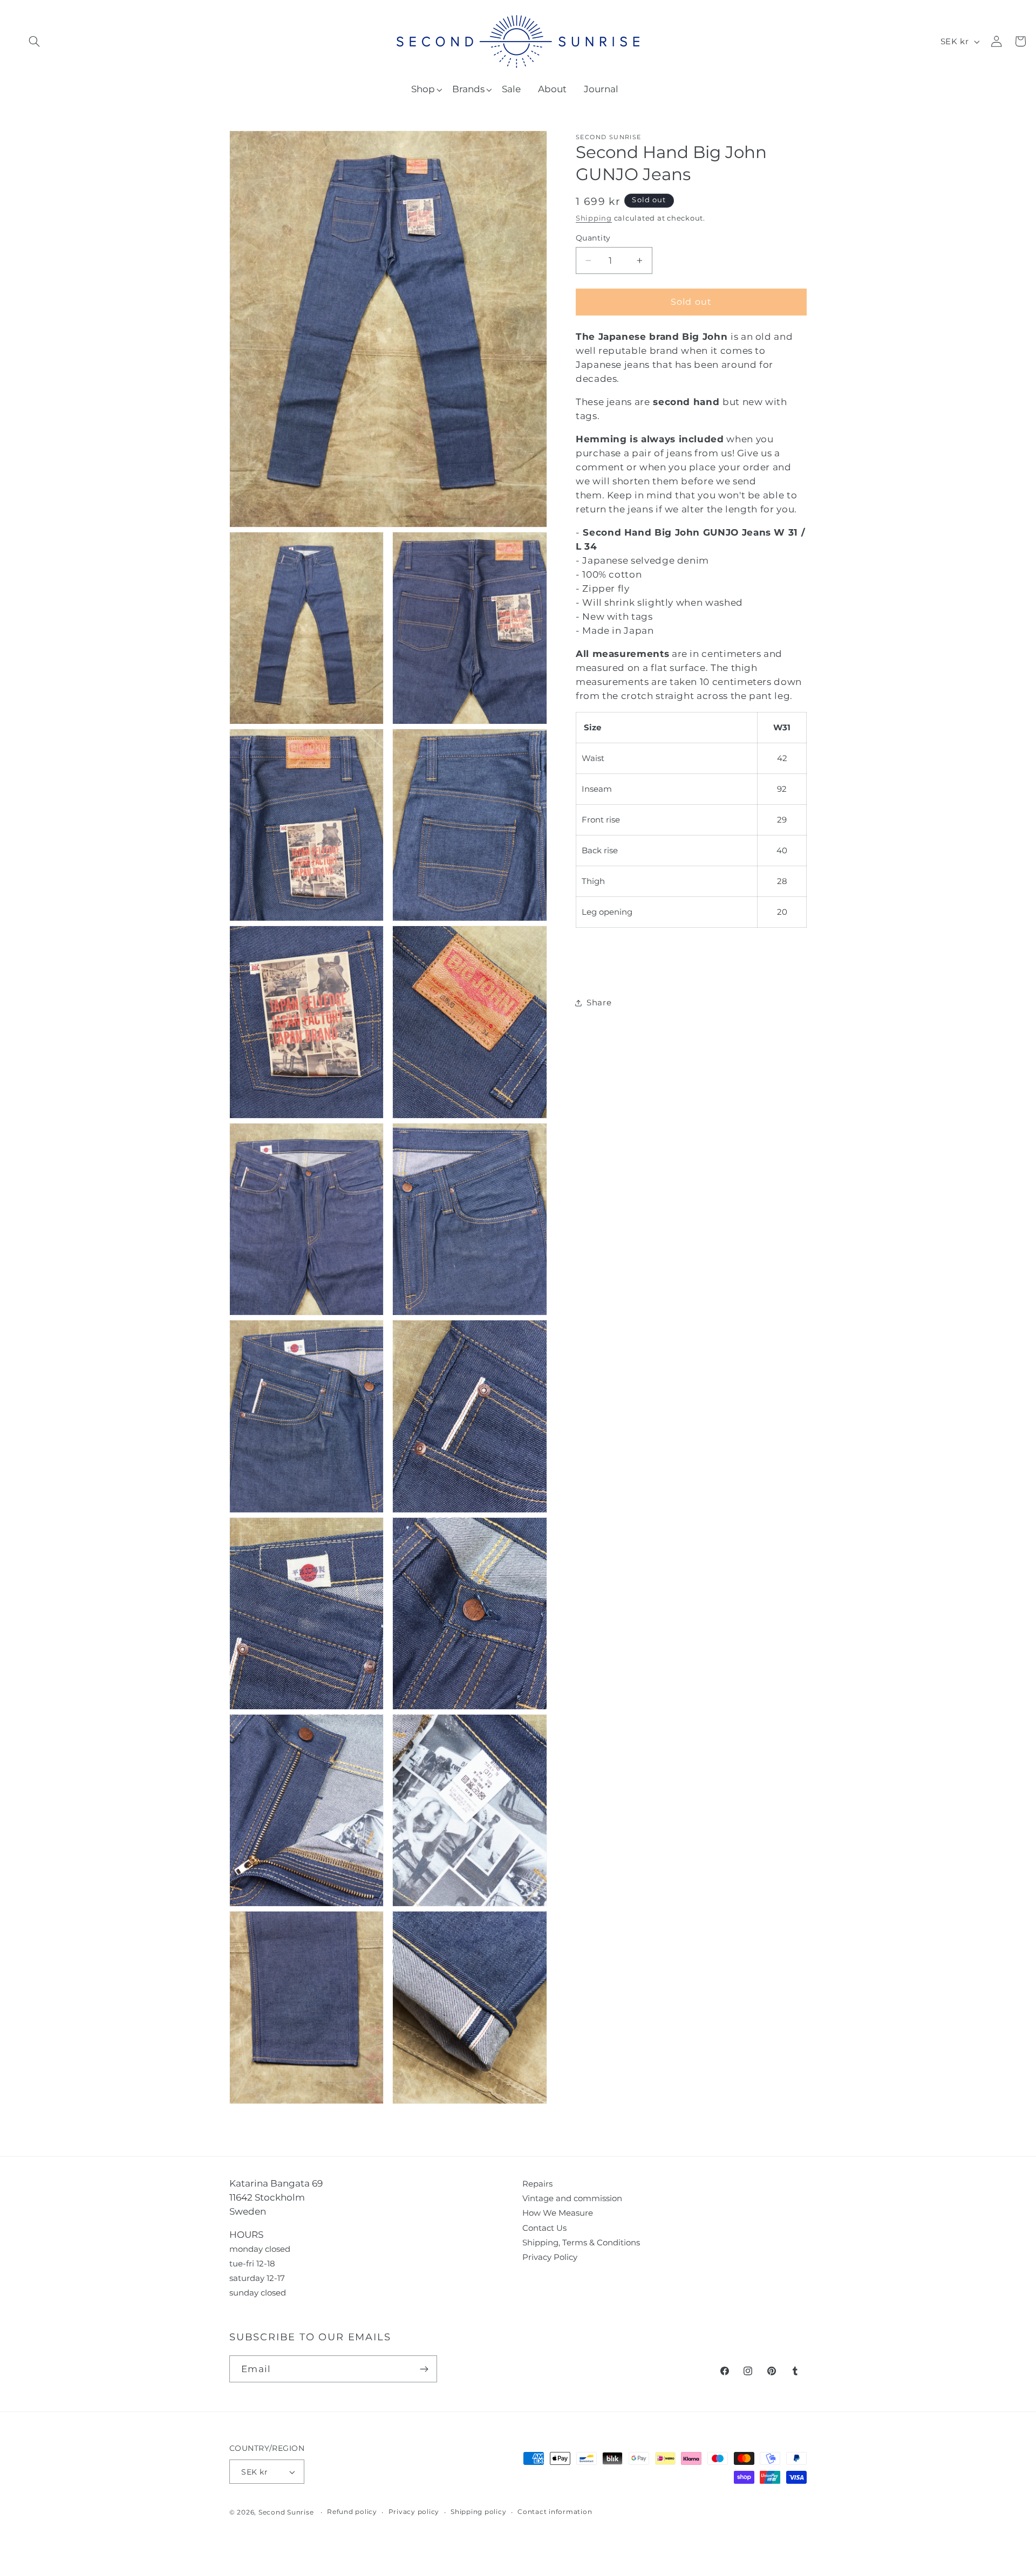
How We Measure (558, 2213)
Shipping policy (478, 2512)
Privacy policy (414, 2512)
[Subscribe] (424, 2369)
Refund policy (352, 2512)
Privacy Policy (550, 2257)
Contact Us (544, 2228)
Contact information (555, 2512)
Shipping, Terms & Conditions (581, 2242)
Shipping (594, 218)
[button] (34, 41)
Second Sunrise (608, 137)
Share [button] (599, 1002)
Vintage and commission (572, 2198)
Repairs (537, 2184)
